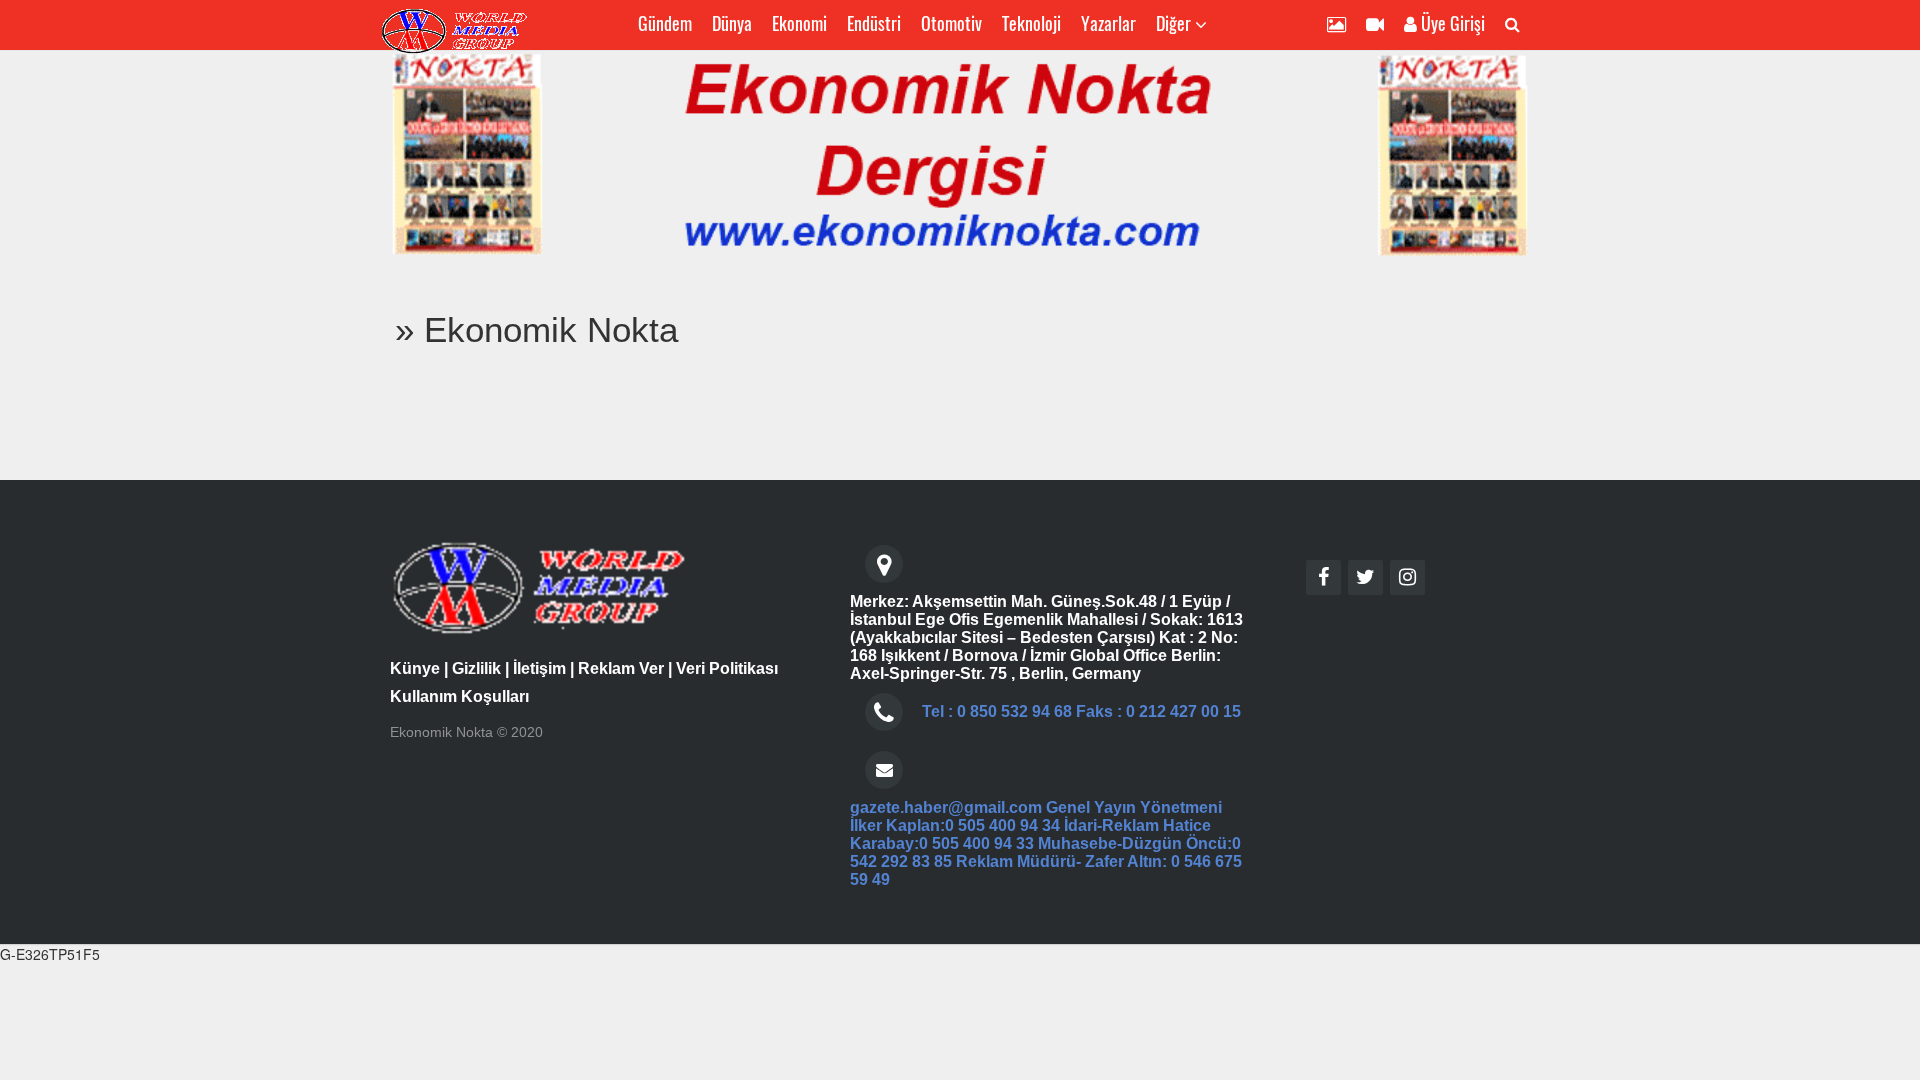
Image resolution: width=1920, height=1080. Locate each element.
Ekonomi (799, 23)
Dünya (732, 23)
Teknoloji (1031, 23)
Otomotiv (951, 23)
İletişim (539, 668)
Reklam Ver (621, 668)
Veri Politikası (727, 668)
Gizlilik (476, 668)
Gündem (665, 23)
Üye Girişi (1451, 23)
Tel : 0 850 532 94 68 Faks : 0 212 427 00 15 (1081, 711)
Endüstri (874, 23)
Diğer (1175, 23)
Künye (415, 668)
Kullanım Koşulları (459, 696)
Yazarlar (1108, 23)
